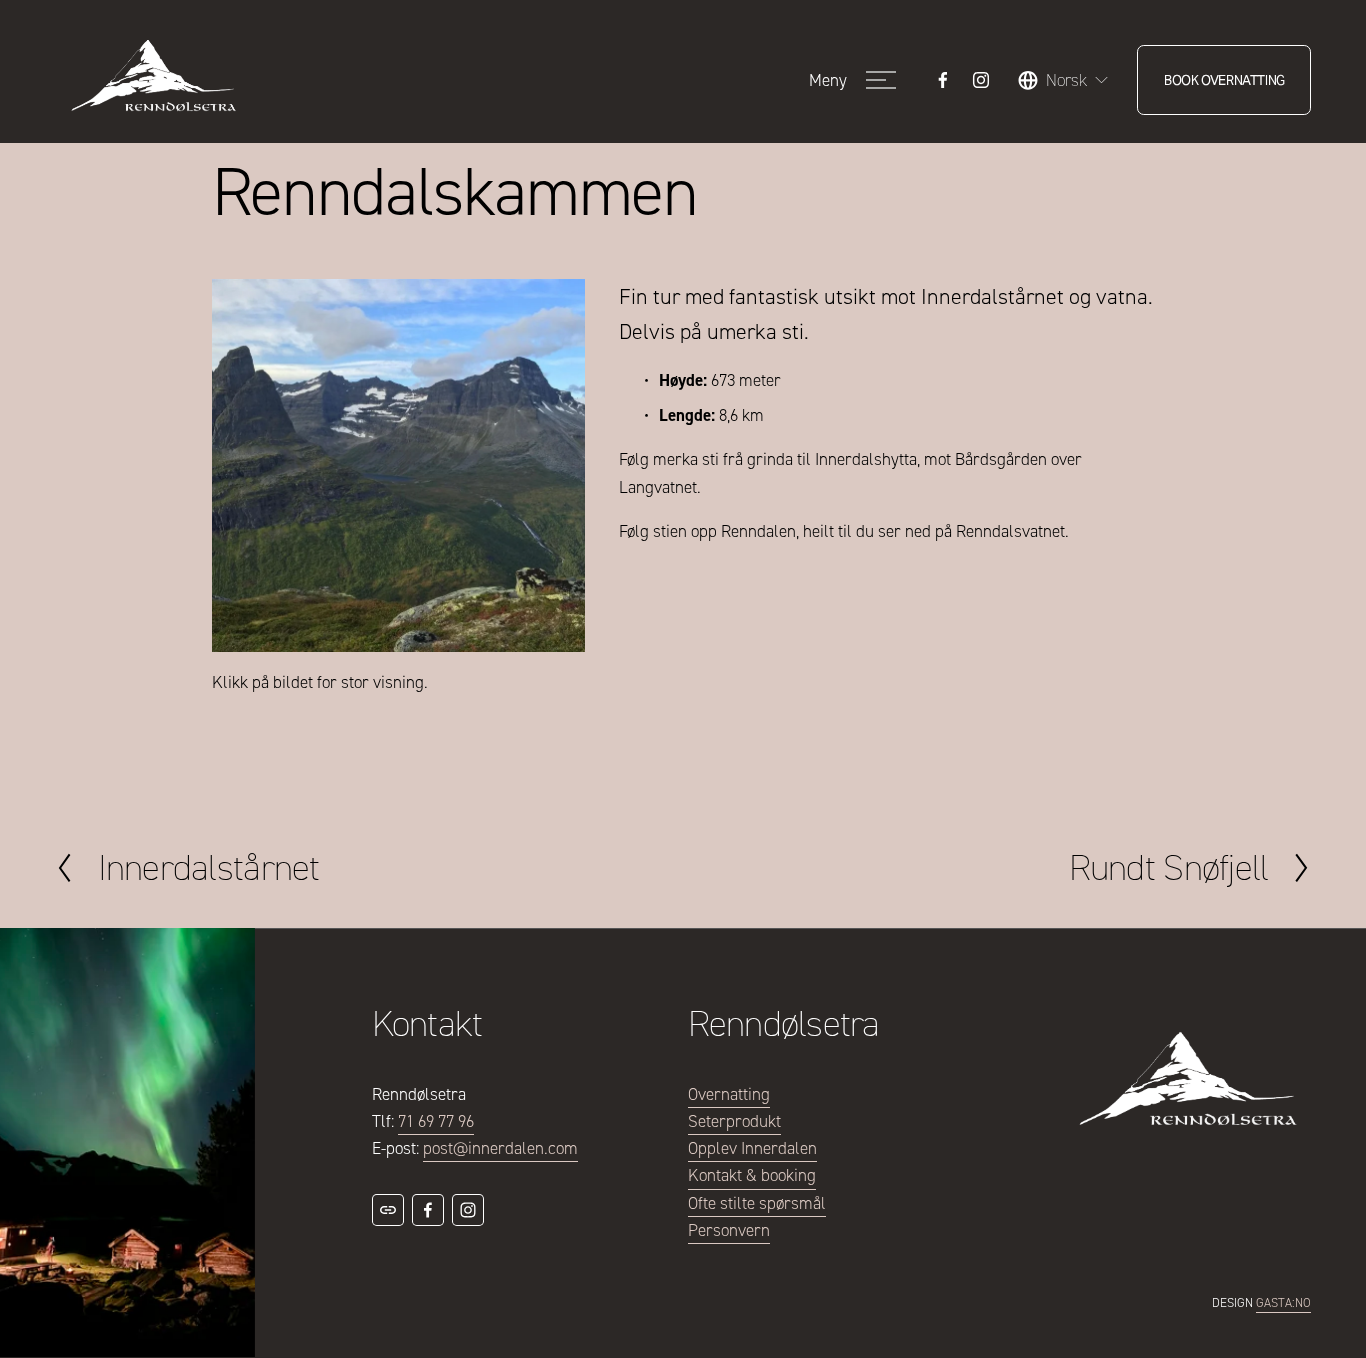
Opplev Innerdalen (752, 1148)
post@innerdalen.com (500, 1148)
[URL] (388, 1210)
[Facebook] (943, 80)
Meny (828, 80)
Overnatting (729, 1094)
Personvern (729, 1230)
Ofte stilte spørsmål (757, 1203)
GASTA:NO (1283, 1302)
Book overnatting (1224, 80)
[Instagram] (981, 80)
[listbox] (1064, 80)
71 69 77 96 (436, 1121)
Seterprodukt (734, 1121)
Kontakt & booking (752, 1175)
